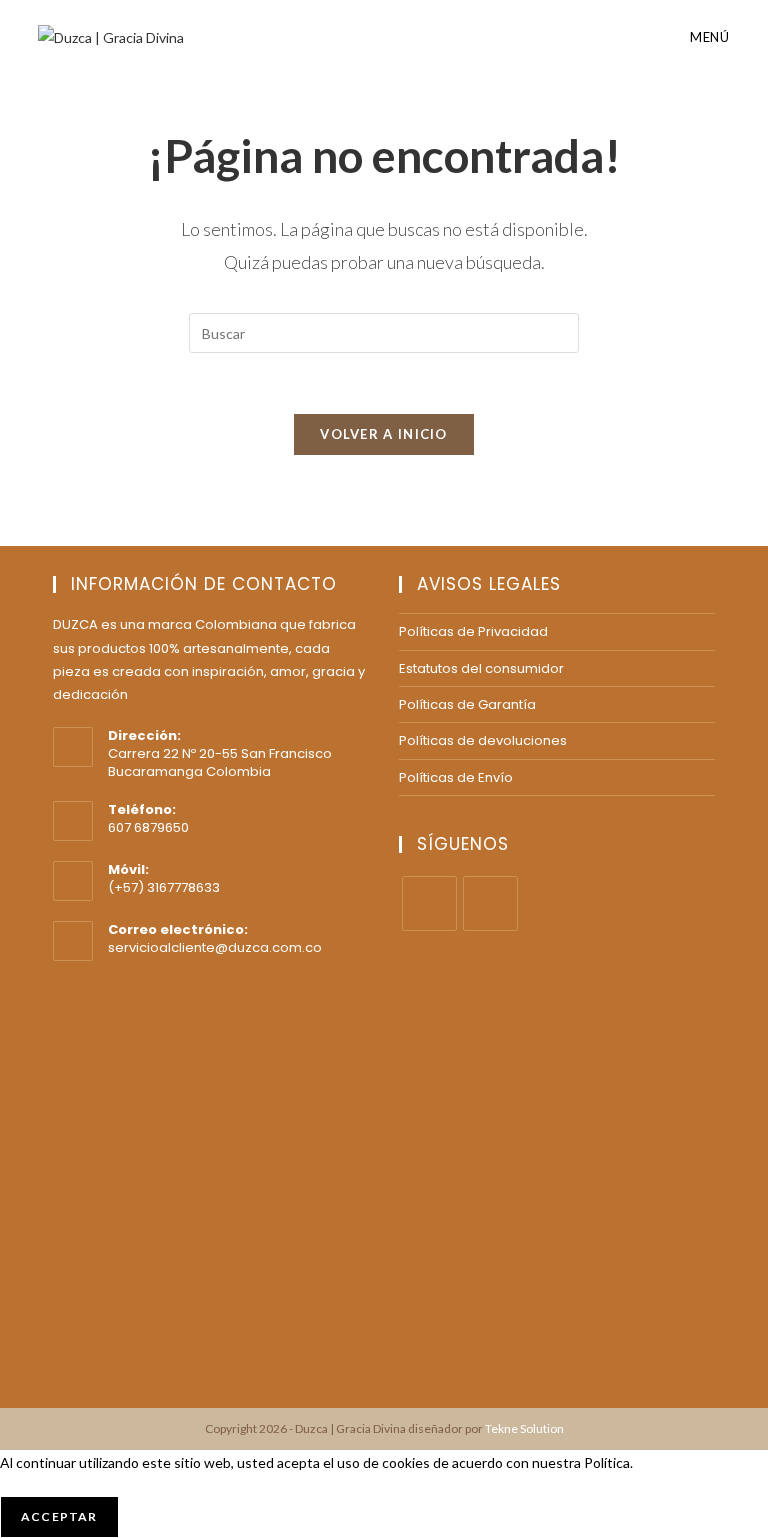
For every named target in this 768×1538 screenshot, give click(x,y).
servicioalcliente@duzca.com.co (215, 947)
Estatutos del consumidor (481, 668)
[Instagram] (490, 903)
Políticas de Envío (456, 777)
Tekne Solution (524, 1428)
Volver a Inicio (384, 434)
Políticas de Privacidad (473, 631)
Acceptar (59, 1516)
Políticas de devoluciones (483, 740)
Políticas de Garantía (467, 704)
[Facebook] (429, 903)
